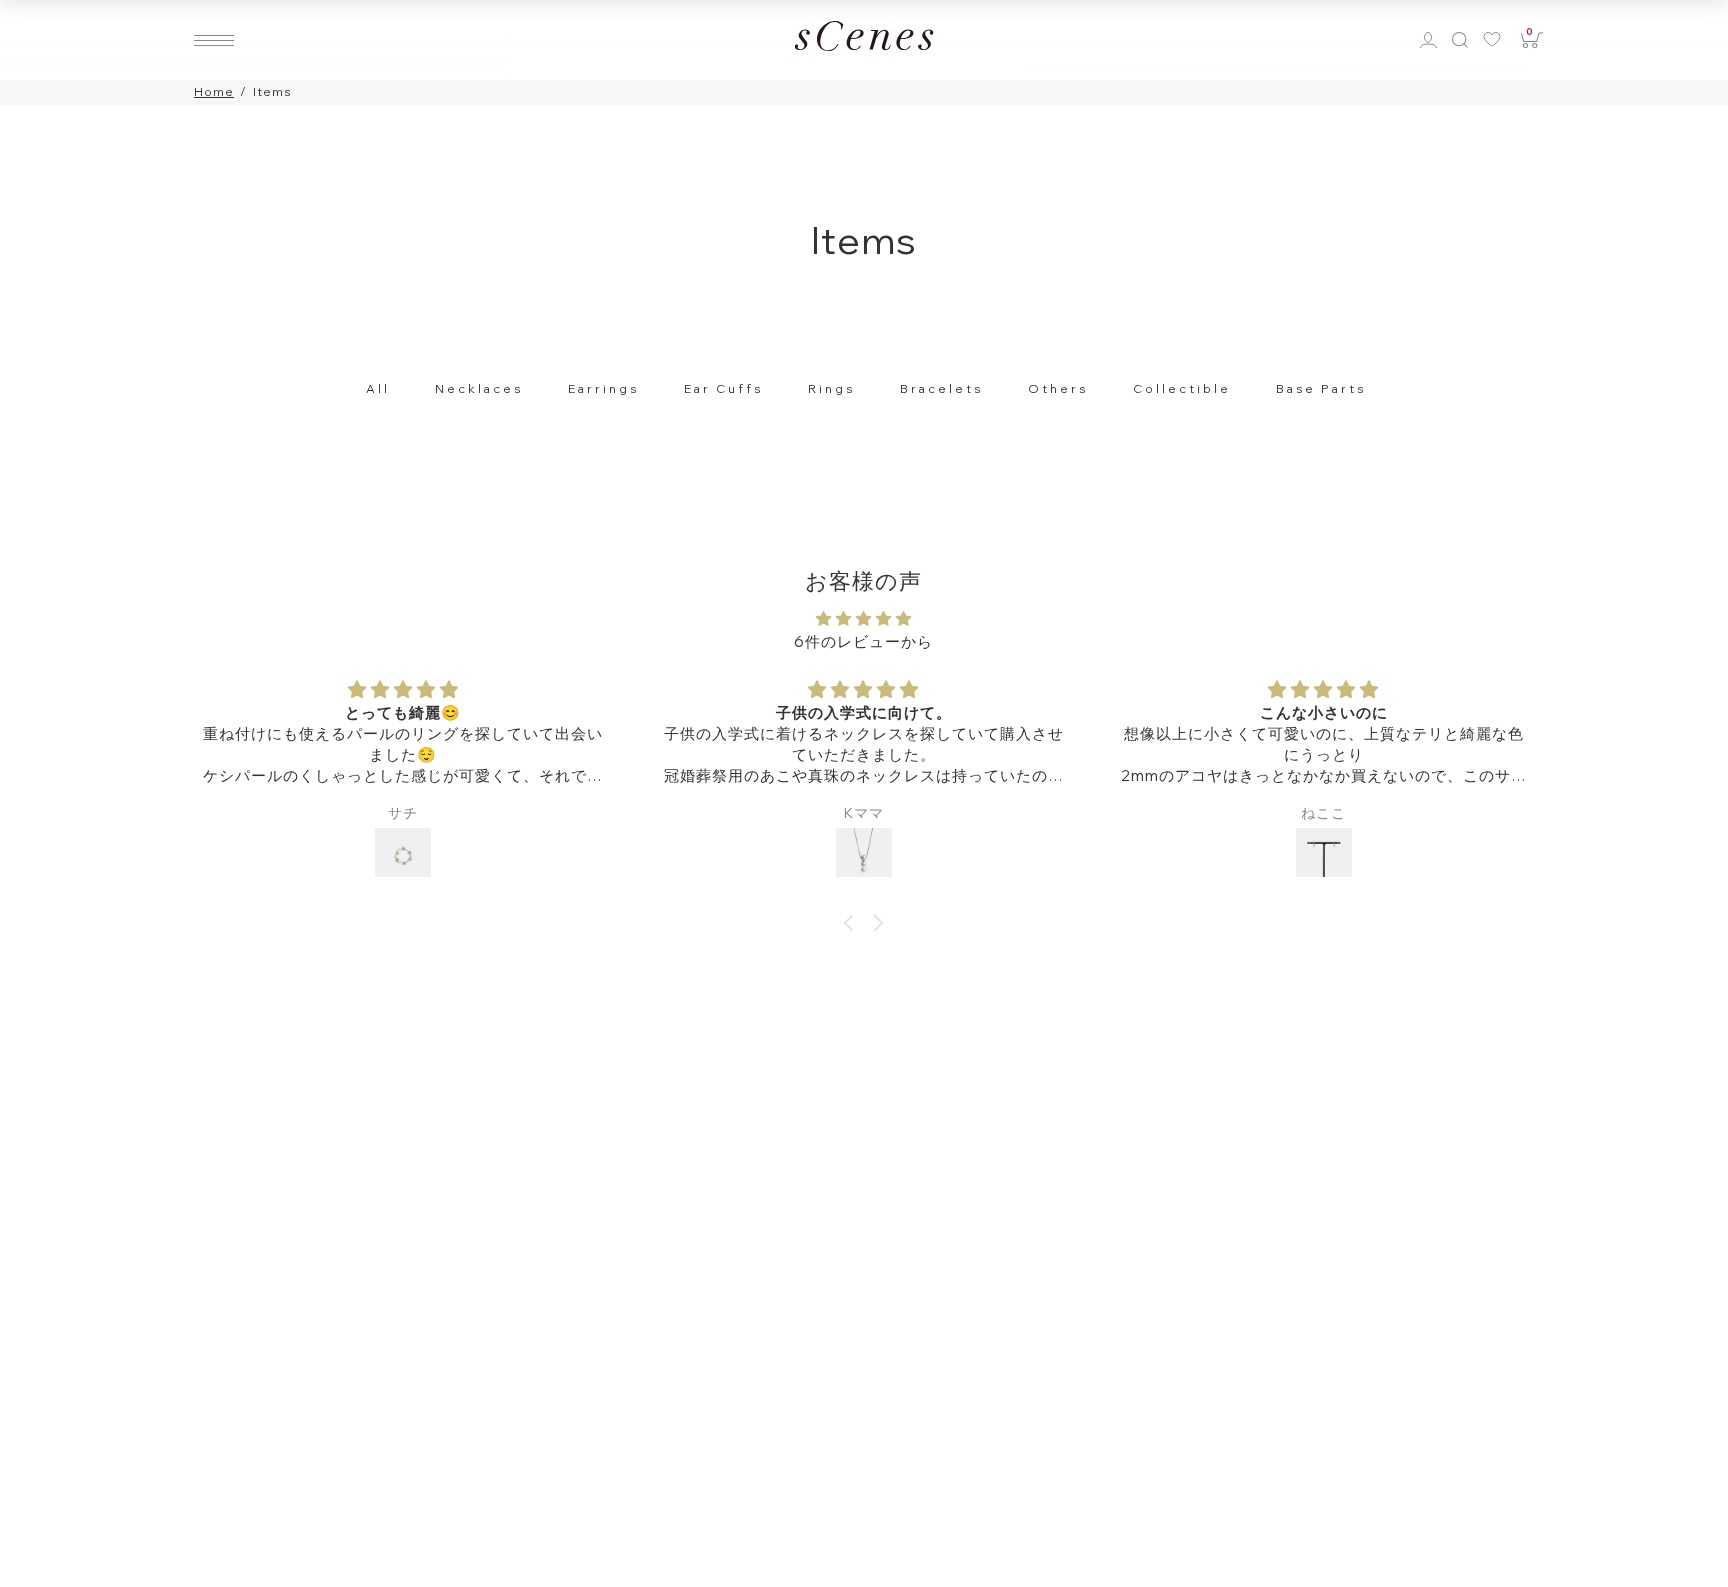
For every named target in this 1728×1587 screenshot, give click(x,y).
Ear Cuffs (723, 388)
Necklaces (479, 388)
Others (1058, 388)
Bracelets (941, 388)
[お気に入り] (1496, 40)
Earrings (603, 388)
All (378, 388)
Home (214, 91)
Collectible (1182, 388)
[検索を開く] (1459, 40)
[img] (864, 619)
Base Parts (1321, 388)
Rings (831, 388)
